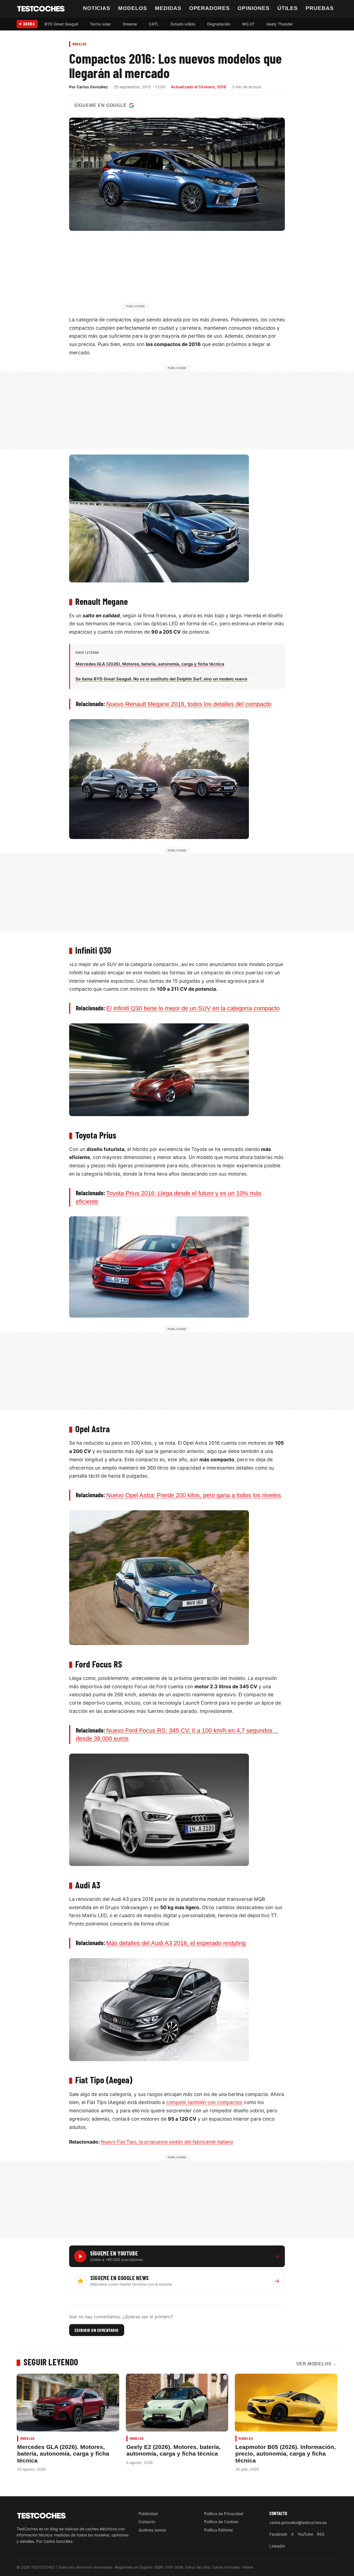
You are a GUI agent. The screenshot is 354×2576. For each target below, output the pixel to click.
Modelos (133, 8)
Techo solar (100, 24)
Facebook (278, 2534)
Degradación (219, 24)
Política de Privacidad (224, 2514)
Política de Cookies (221, 2522)
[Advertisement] (190, 273)
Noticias (97, 8)
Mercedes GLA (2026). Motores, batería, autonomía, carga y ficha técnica (63, 2454)
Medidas (168, 8)
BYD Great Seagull (61, 24)
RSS (321, 2534)
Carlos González (92, 87)
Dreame (130, 24)
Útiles (288, 8)
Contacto (147, 2522)
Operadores (210, 8)
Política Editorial (218, 2530)
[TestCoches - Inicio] (41, 9)
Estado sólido (183, 24)
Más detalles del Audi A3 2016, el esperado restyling (176, 1943)
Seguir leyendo (51, 2362)
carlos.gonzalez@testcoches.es (298, 2522)
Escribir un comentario (97, 2330)
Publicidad (148, 2514)
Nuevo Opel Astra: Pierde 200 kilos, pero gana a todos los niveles (194, 1495)
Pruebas (320, 8)
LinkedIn (277, 2546)
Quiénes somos (152, 2530)
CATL (154, 24)
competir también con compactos (204, 2102)
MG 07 (248, 24)
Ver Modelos (317, 2364)
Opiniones (254, 8)
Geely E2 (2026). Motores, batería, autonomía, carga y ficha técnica (174, 2450)
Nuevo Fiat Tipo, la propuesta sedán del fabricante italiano (167, 2142)
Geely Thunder (280, 24)
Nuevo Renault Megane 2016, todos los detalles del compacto (189, 704)
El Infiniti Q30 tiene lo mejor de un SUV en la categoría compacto (193, 1008)
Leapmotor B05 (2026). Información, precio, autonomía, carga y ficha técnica (286, 2454)
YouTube (305, 2534)
